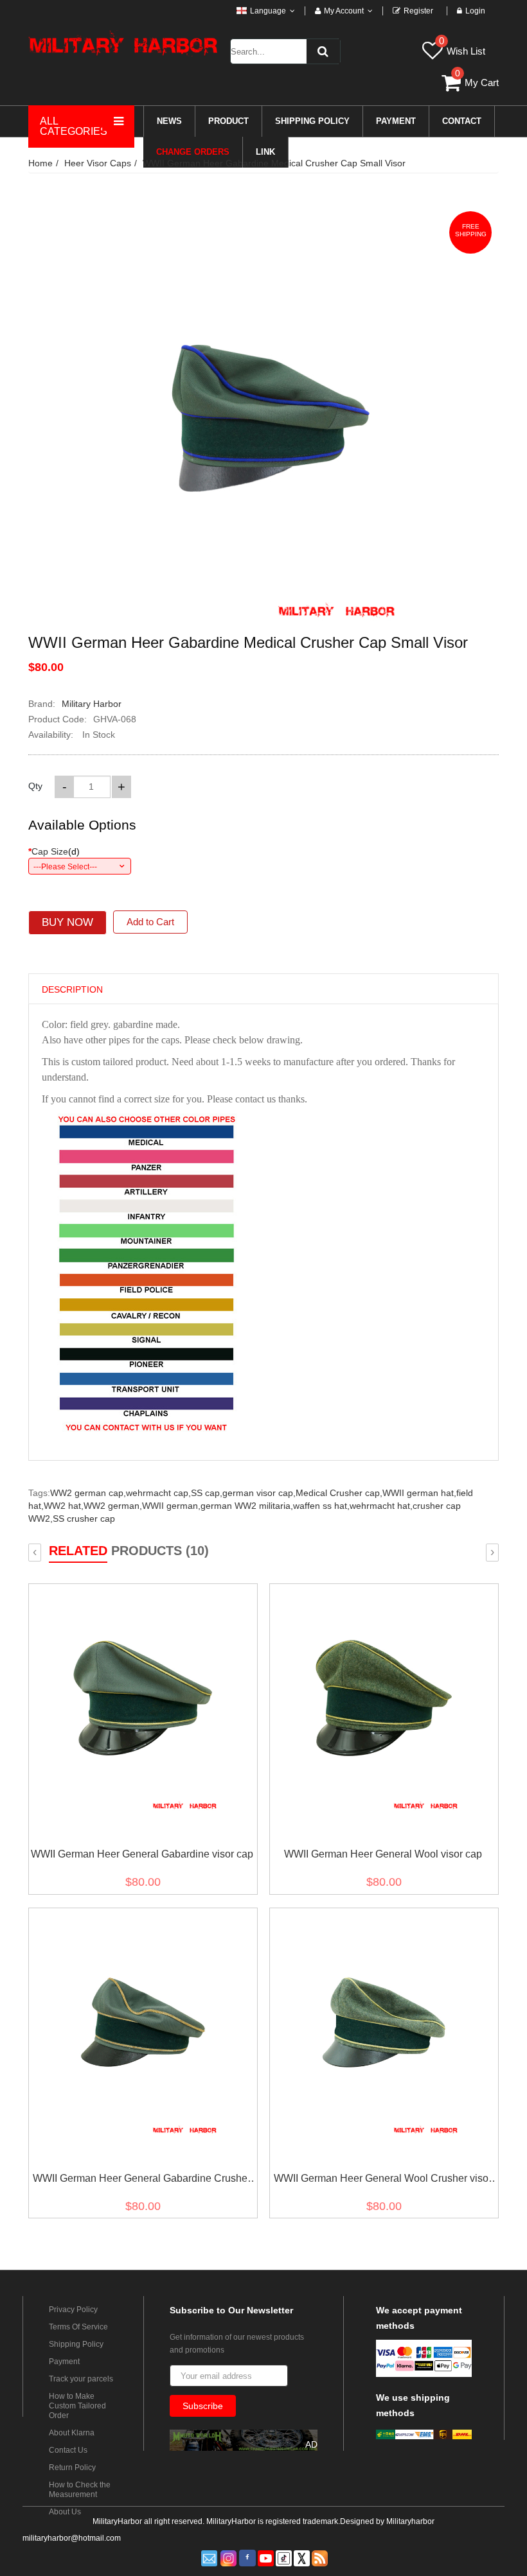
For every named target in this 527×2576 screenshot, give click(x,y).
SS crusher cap (84, 1519)
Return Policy (72, 2467)
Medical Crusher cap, (339, 1493)
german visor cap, (259, 1493)
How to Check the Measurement (80, 2490)
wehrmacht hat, (381, 1506)
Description (72, 989)
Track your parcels (81, 2379)
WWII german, (171, 1506)
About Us (65, 2512)
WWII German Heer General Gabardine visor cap (142, 1854)
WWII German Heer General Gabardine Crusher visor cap (142, 2181)
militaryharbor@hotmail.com (72, 2538)
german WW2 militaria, (247, 1506)
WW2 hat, (64, 1506)
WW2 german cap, (88, 1493)
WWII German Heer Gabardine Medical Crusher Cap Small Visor (274, 163)
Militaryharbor (410, 2521)
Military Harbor (92, 704)
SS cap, (207, 1493)
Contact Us (68, 2450)
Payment (64, 2362)
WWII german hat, (419, 1493)
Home (40, 163)
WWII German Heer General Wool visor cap (383, 1854)
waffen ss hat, (321, 1506)
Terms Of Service (78, 2327)
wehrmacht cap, (158, 1493)
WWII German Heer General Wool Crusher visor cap (383, 2181)
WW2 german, (113, 1506)
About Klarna (72, 2433)
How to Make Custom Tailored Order (77, 2406)
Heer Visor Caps (98, 163)
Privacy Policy (73, 2310)
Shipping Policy (76, 2344)
